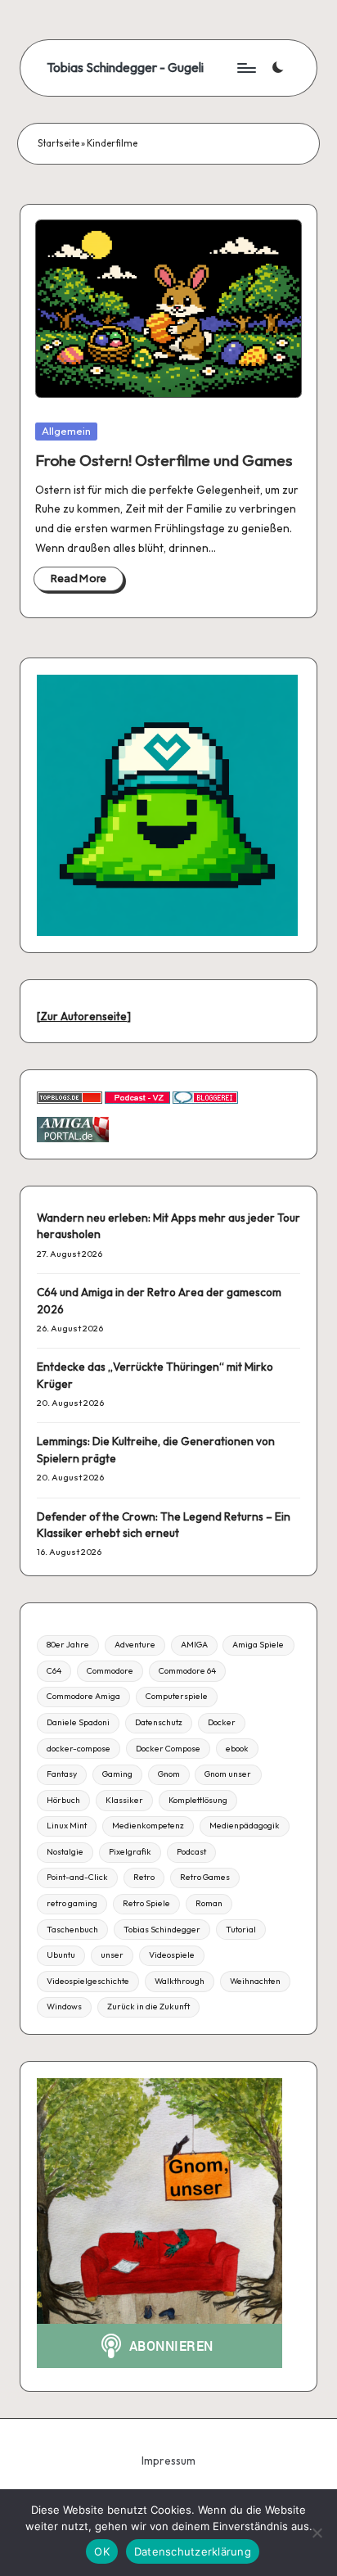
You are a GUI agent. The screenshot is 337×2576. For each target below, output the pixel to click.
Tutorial (241, 1930)
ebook (237, 1749)
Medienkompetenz (148, 1826)
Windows (64, 2007)
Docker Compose (168, 1749)
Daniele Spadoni (78, 1722)
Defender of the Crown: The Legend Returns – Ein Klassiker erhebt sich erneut (164, 1525)
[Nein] (317, 2533)
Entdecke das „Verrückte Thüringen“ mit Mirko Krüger (155, 1375)
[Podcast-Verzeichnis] (137, 1096)
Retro (144, 1877)
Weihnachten (255, 1981)
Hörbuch (63, 1800)
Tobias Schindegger (162, 1930)
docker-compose (79, 1749)
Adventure (135, 1645)
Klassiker (124, 1800)
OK (102, 2551)
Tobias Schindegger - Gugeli (125, 68)
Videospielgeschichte (88, 1981)
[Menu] (245, 68)
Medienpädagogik (245, 1826)
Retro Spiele (146, 1903)
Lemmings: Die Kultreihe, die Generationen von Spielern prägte (156, 1449)
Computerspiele (177, 1696)
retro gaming (72, 1903)
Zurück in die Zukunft (148, 2007)
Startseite (58, 143)
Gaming (117, 1774)
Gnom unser (228, 1774)
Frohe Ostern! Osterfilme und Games (164, 460)
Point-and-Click (77, 1877)
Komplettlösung (198, 1800)
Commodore (110, 1671)
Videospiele (172, 1955)
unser (112, 1955)
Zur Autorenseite (83, 1016)
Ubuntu (61, 1955)
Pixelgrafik (130, 1852)
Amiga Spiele (258, 1645)
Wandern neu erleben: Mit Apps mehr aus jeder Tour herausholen (168, 1226)
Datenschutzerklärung (193, 2551)
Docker (222, 1722)
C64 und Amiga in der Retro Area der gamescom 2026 (159, 1300)
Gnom (169, 1774)
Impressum (168, 2461)
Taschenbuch (72, 1930)
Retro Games (205, 1877)
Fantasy (62, 1774)
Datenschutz (159, 1722)
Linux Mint (67, 1826)
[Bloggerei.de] (205, 1096)
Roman (209, 1903)
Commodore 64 (187, 1671)
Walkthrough (180, 1981)
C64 (54, 1671)
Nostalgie (65, 1852)
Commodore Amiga (83, 1696)
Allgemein (66, 431)
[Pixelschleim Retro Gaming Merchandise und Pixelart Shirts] (167, 804)
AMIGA (194, 1645)
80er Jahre (68, 1645)
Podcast (191, 1852)
